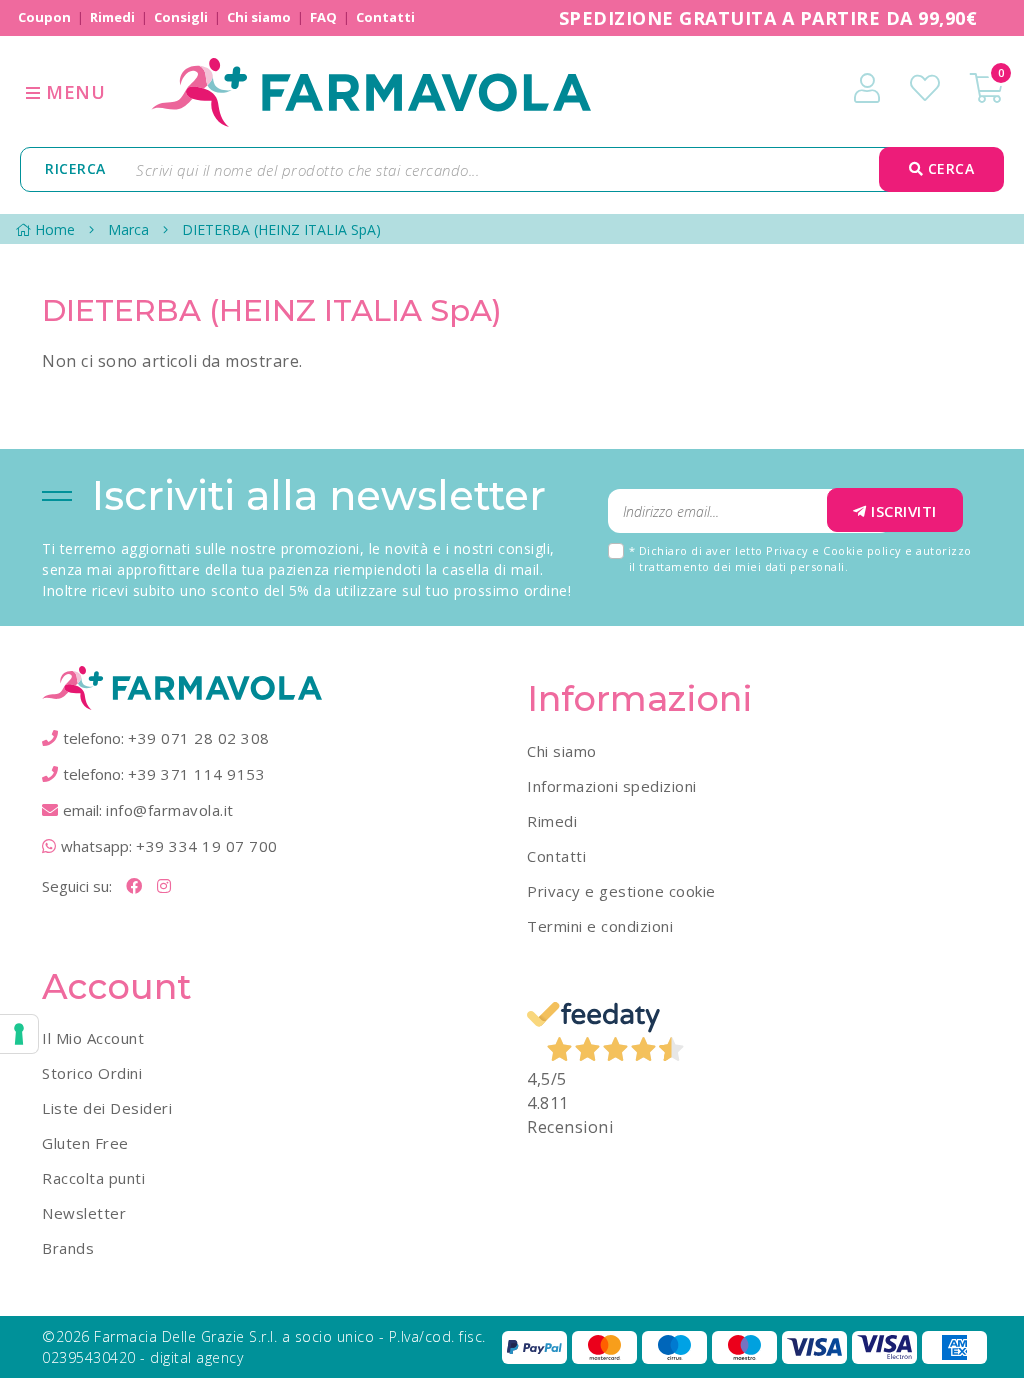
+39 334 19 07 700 (207, 846)
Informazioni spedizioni (612, 786)
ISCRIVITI (904, 511)
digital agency (196, 1357)
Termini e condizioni (600, 926)
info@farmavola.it (170, 810)
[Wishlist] (925, 88)
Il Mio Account (93, 1038)
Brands (68, 1248)
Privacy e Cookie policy (834, 550)
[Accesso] (867, 88)
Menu (73, 92)
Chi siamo (562, 751)
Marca (128, 229)
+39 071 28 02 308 (199, 738)
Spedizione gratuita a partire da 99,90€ (768, 18)
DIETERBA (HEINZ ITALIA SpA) (281, 229)
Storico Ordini (92, 1073)
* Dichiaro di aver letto (800, 559)
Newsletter (84, 1213)
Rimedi (552, 821)
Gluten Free (85, 1143)
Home (55, 229)
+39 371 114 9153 (196, 774)
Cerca (948, 168)
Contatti (556, 856)
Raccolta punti (93, 1178)
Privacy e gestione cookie (621, 891)
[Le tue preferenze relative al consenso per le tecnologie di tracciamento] (19, 1034)
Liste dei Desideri (107, 1108)
